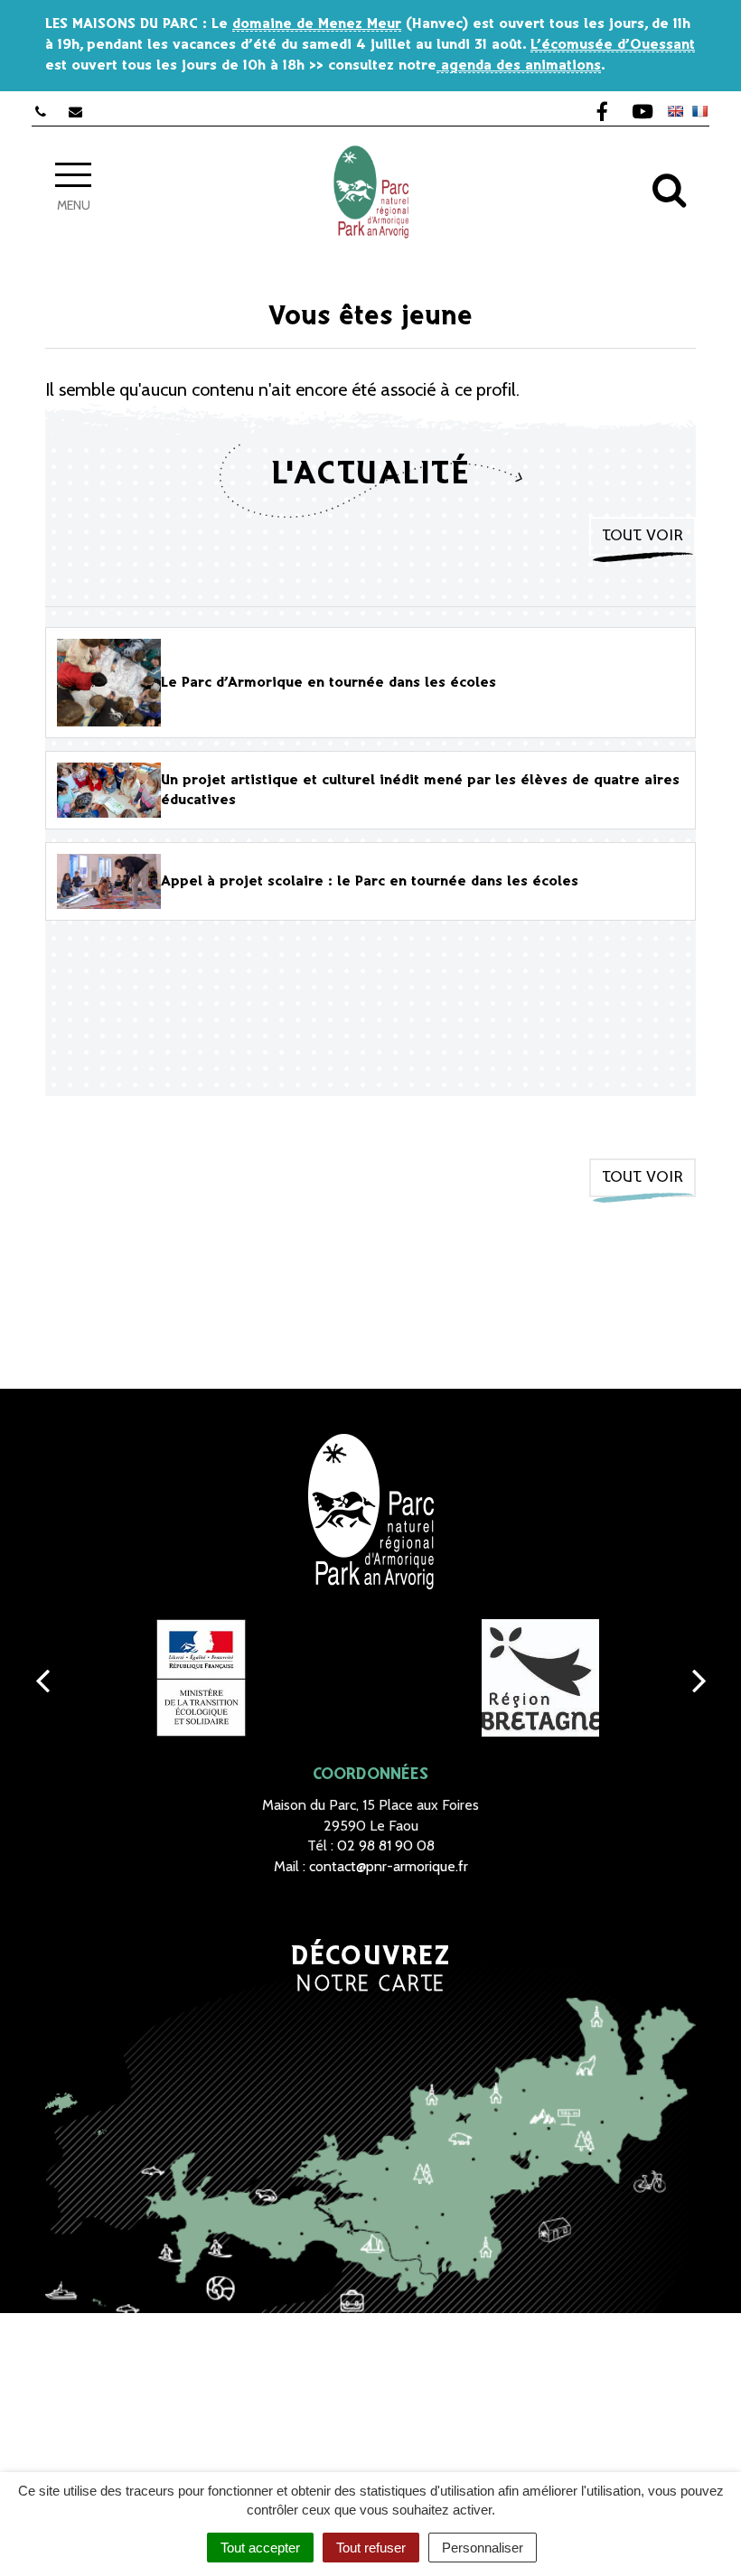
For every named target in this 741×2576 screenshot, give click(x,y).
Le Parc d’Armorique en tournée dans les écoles (328, 683)
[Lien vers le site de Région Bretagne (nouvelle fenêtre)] (540, 1678)
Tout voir (643, 536)
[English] (675, 111)
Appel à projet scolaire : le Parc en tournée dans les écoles (370, 881)
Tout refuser (371, 2548)
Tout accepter (260, 2548)
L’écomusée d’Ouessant (613, 45)
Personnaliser (483, 2548)
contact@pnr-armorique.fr (389, 1866)
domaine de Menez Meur (317, 24)
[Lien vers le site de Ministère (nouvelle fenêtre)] (201, 1678)
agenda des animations (519, 66)
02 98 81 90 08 (386, 1845)
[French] (699, 111)
